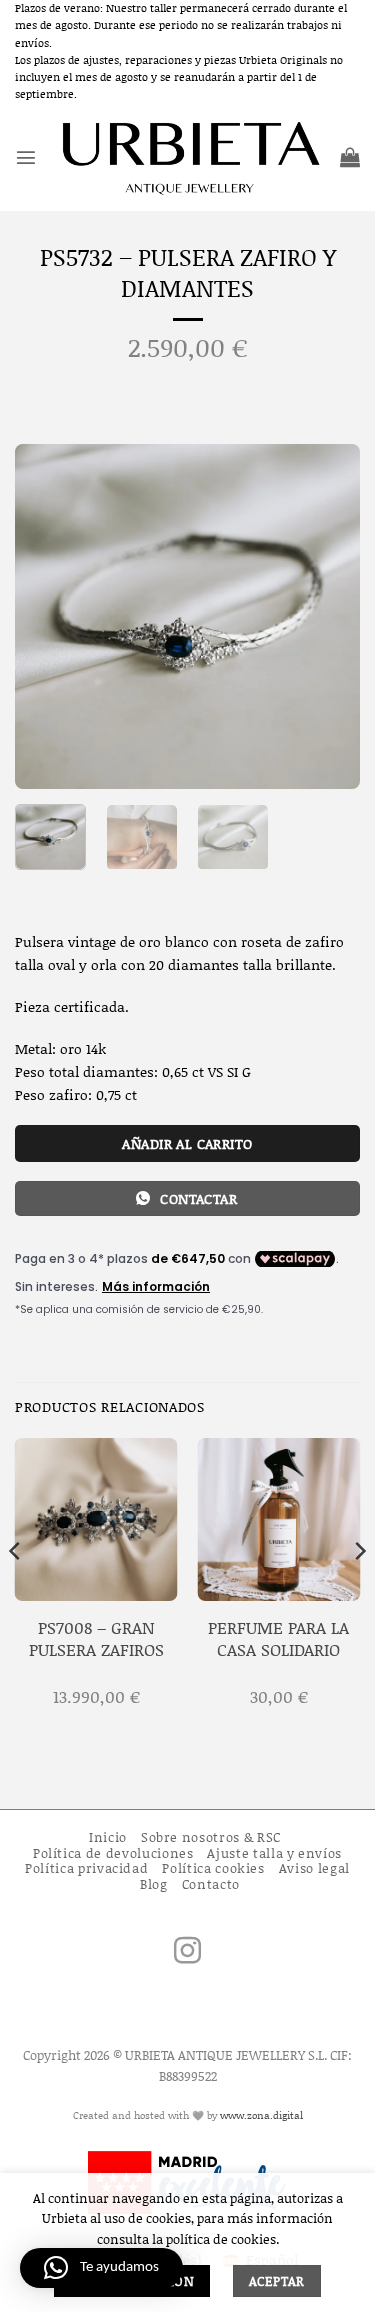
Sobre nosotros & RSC (211, 1837)
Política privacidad (86, 1868)
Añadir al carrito (187, 1143)
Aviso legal (314, 1868)
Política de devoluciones (113, 1853)
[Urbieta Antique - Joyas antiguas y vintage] (188, 157)
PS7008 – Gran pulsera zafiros (96, 1638)
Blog (154, 1884)
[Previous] (47, 616)
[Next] (328, 616)
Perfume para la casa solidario (278, 1638)
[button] (26, 157)
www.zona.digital (261, 2115)
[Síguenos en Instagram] (187, 1953)
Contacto (211, 1884)
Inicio (108, 1837)
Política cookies (213, 1868)
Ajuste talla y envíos (274, 1853)
